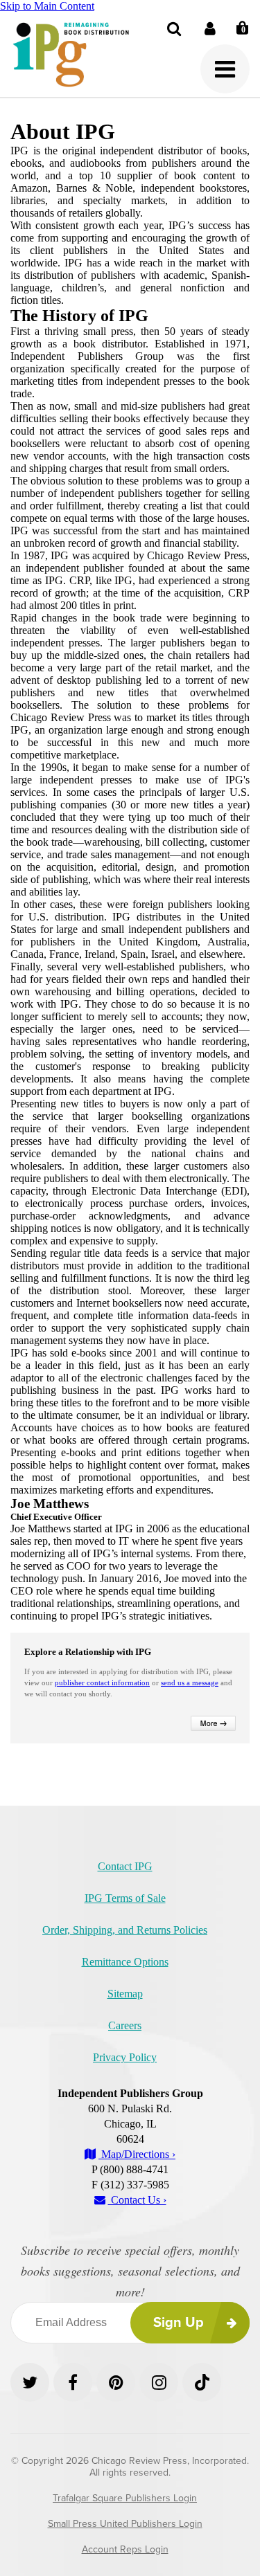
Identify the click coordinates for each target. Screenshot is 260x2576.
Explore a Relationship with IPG (88, 1652)
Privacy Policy (125, 2057)
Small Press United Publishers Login (125, 2524)
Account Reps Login (125, 2549)
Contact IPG (125, 1866)
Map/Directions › (137, 2154)
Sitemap (125, 1994)
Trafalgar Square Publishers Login (125, 2498)
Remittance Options (125, 1962)
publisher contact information (102, 1682)
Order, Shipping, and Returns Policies (125, 1930)
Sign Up (179, 2323)
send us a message (190, 1682)
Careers (125, 2025)
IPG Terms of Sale (125, 1898)
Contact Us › (137, 2200)
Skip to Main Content (47, 6)
